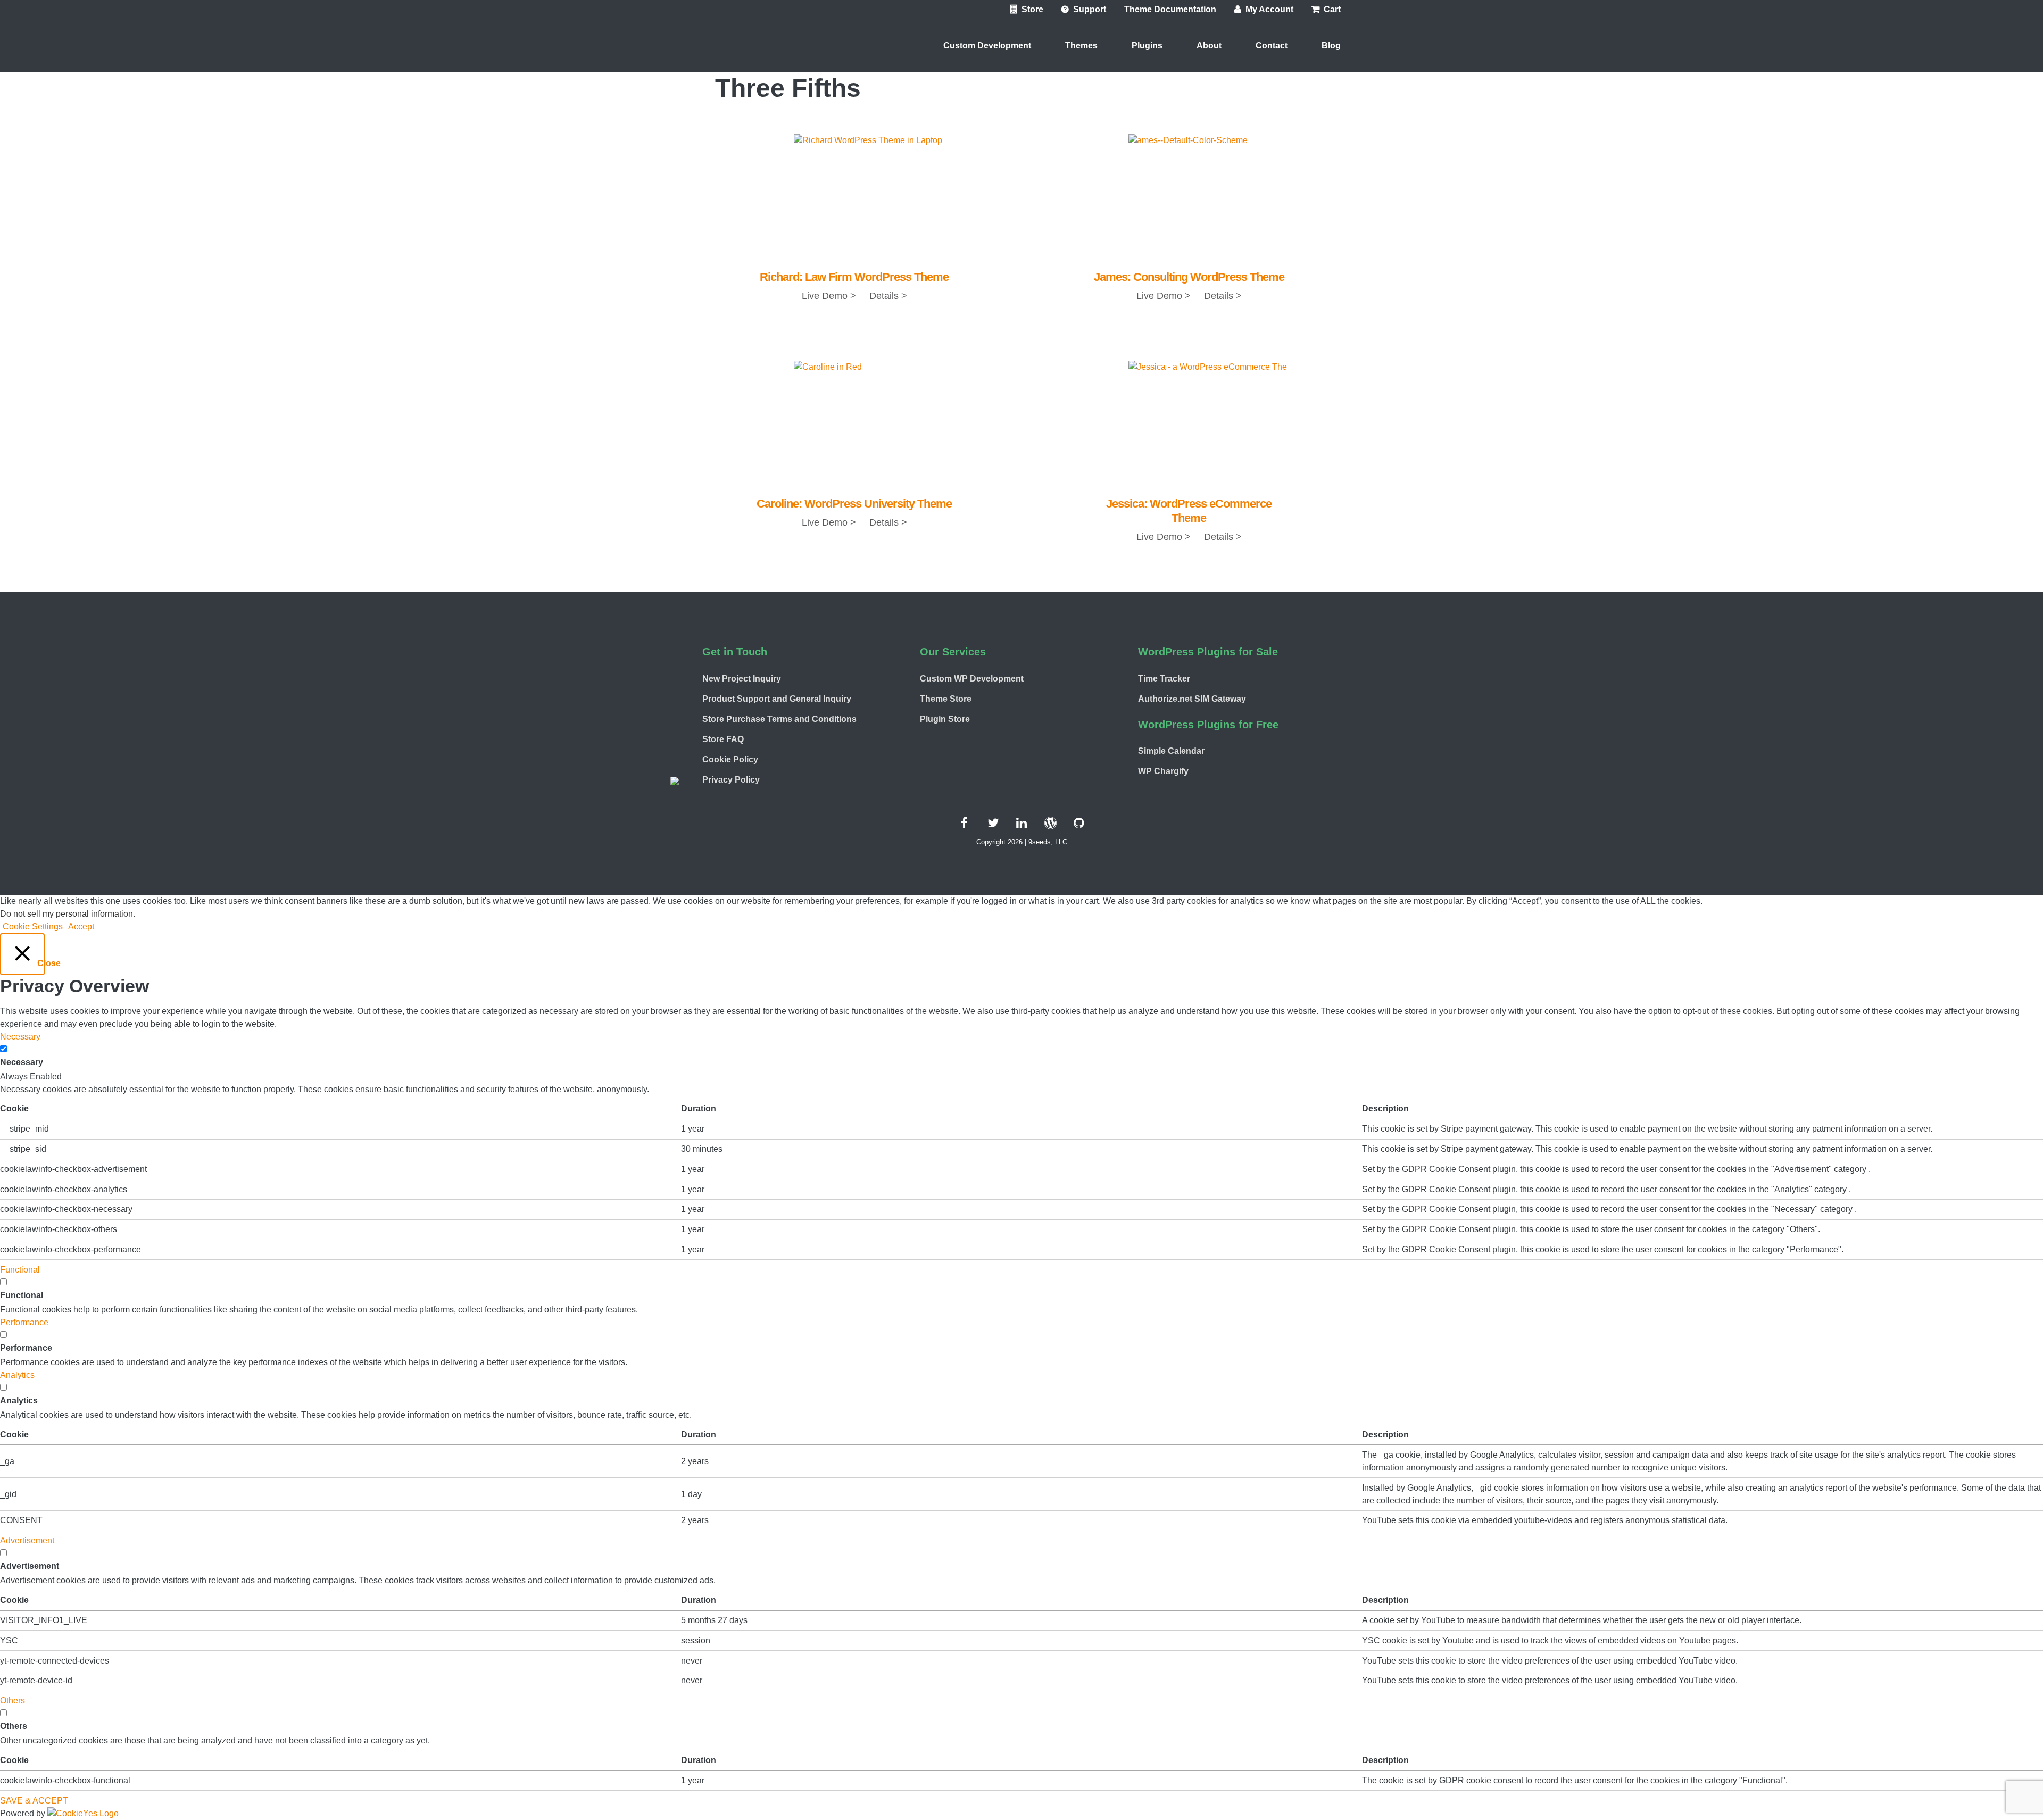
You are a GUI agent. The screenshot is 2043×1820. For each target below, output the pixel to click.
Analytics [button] (17, 1375)
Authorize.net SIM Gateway (1192, 699)
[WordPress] (1050, 823)
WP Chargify (1163, 771)
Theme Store (946, 699)
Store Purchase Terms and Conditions (779, 719)
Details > (887, 296)
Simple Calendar (1171, 751)
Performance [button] (24, 1322)
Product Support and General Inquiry (777, 699)
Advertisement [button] (27, 1540)
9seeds (745, 55)
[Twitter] (993, 823)
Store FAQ (723, 739)
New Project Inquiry (742, 679)
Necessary (22, 1062)
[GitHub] (1079, 823)
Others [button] (13, 1701)
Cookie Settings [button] (33, 926)
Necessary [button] (20, 1037)
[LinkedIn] (1021, 823)
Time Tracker (1164, 679)
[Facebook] (964, 823)
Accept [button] (81, 926)
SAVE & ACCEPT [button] (34, 1801)
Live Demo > (829, 296)
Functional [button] (20, 1270)
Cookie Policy (730, 759)
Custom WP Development (972, 679)
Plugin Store (945, 719)
